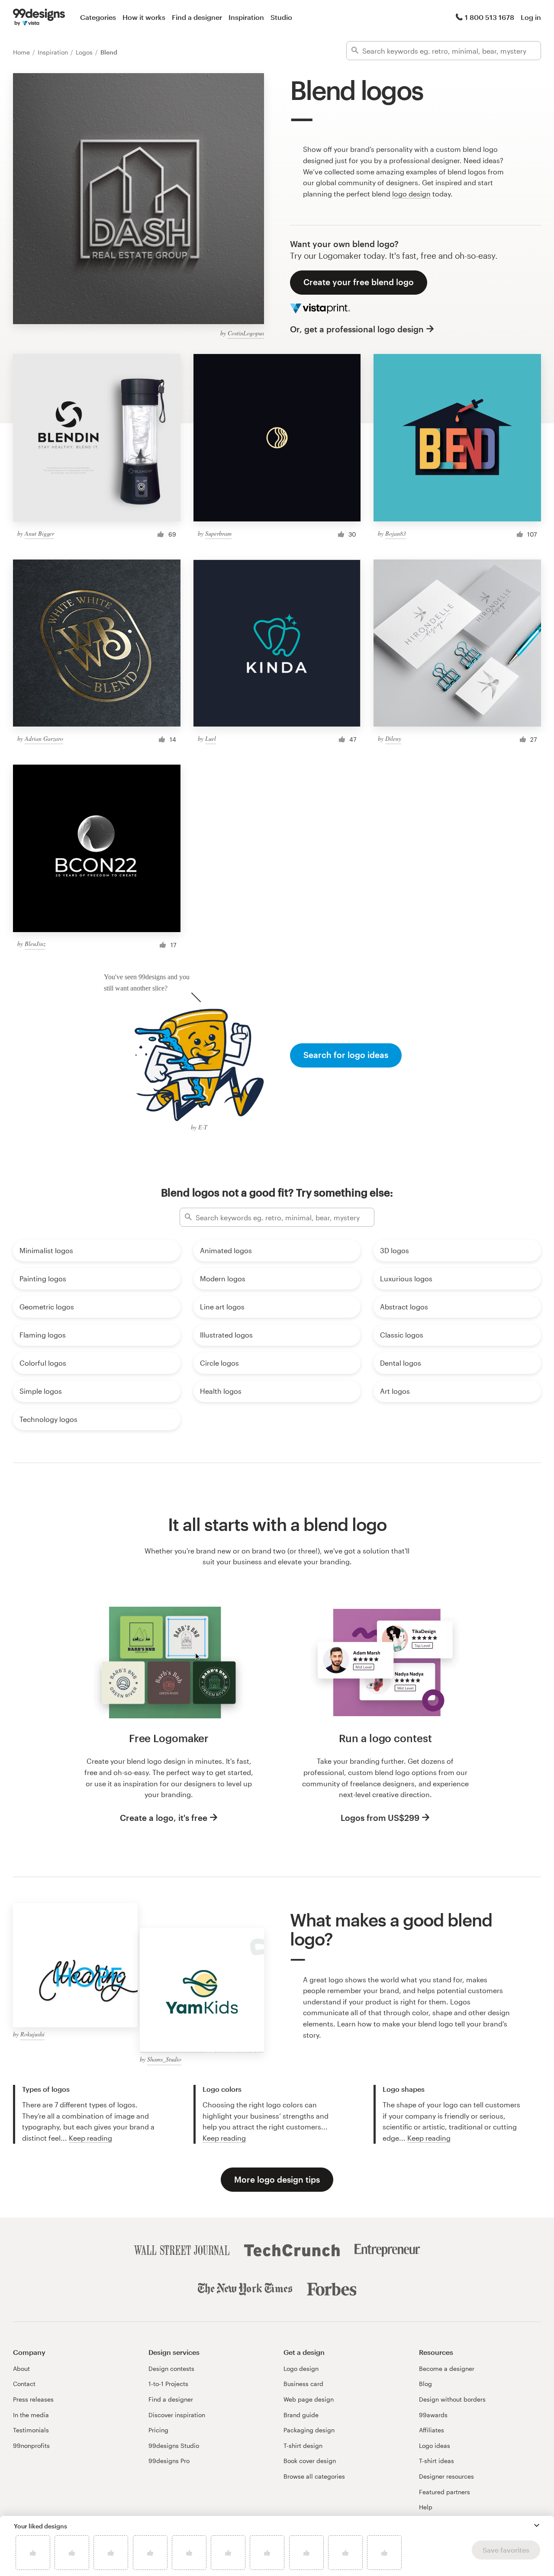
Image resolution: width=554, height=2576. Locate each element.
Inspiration (246, 17)
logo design (411, 194)
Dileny (393, 738)
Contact (24, 2384)
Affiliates (432, 2430)
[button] (537, 2525)
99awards (433, 2415)
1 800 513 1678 (490, 17)
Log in (531, 17)
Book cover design (310, 2461)
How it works (144, 17)
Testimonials (31, 2430)
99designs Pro (169, 2461)
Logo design (301, 2369)
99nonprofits (31, 2446)
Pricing (158, 2430)
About (21, 2369)
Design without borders (452, 2399)
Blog (425, 2384)
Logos (85, 52)
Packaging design (309, 2430)
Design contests (171, 2369)
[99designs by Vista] (39, 17)
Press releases (33, 2399)
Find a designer (197, 17)
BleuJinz (35, 944)
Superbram (218, 533)
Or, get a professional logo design (357, 329)
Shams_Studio (164, 2059)
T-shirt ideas (436, 2461)
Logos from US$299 (380, 1818)
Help (426, 2507)
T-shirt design (303, 2446)
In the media (31, 2415)
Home (22, 52)
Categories (98, 17)
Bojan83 (396, 533)
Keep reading (90, 2138)
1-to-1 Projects (168, 2384)
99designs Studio (174, 2446)
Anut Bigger (39, 533)
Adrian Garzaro (44, 738)
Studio (281, 17)
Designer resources (446, 2476)
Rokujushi (32, 2034)
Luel (211, 738)
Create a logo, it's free (164, 1818)
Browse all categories (314, 2476)
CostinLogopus (246, 333)
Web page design (309, 2399)
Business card (303, 2384)
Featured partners (444, 2492)
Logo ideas (435, 2446)
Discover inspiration (177, 2415)
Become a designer (447, 2369)
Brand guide (301, 2415)
